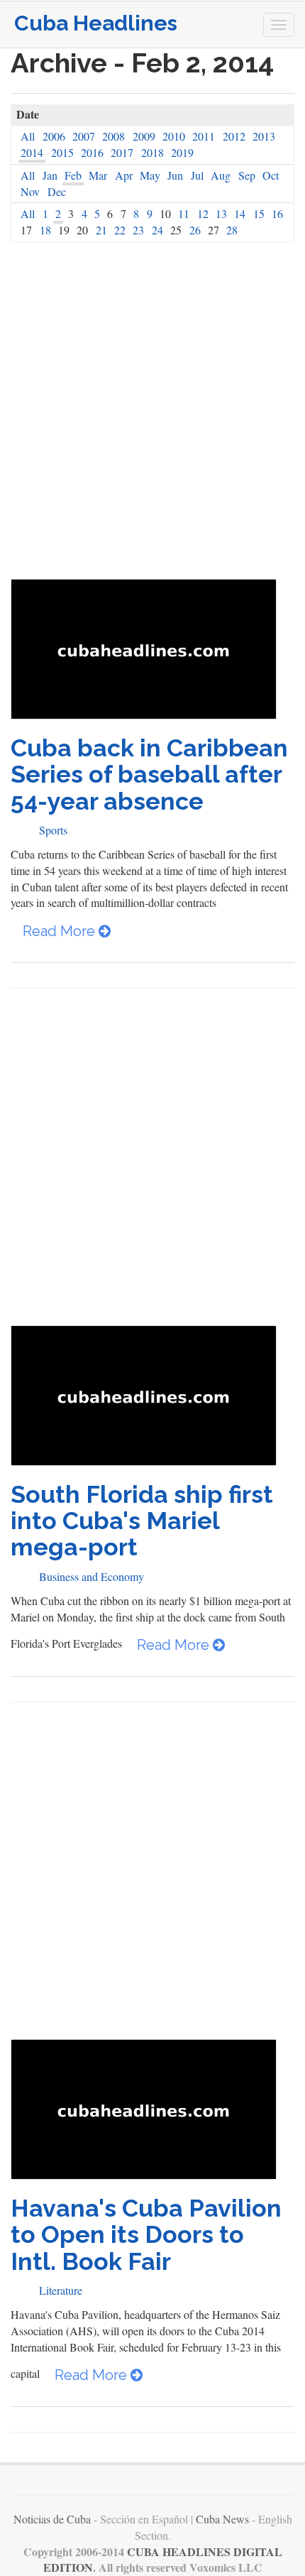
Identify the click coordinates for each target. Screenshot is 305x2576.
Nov (30, 191)
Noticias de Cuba (52, 2519)
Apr (124, 175)
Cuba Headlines (96, 23)
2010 (174, 136)
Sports (53, 830)
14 (240, 213)
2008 (113, 136)
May (150, 175)
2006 (54, 136)
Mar (98, 175)
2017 (122, 152)
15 (259, 213)
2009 (144, 136)
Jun (175, 175)
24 (157, 230)
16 (277, 213)
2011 (204, 136)
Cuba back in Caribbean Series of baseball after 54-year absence (149, 775)
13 (221, 213)
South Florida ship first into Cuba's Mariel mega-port (142, 1521)
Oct (271, 175)
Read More (61, 931)
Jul (197, 175)
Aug (221, 175)
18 (45, 230)
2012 (234, 136)
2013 (264, 136)
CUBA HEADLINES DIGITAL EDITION (163, 2560)
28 (232, 230)
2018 (152, 152)
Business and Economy (91, 1576)
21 (101, 230)
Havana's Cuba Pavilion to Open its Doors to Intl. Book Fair (146, 2235)
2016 (92, 152)
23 (138, 230)
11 (184, 213)
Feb (73, 175)
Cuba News (222, 2519)
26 (195, 230)
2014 (32, 152)
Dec (57, 191)
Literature (61, 2290)
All (28, 136)
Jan (50, 175)
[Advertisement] (152, 411)
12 (203, 213)
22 (120, 230)
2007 (84, 136)
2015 (62, 152)
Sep (247, 175)
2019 (182, 152)
